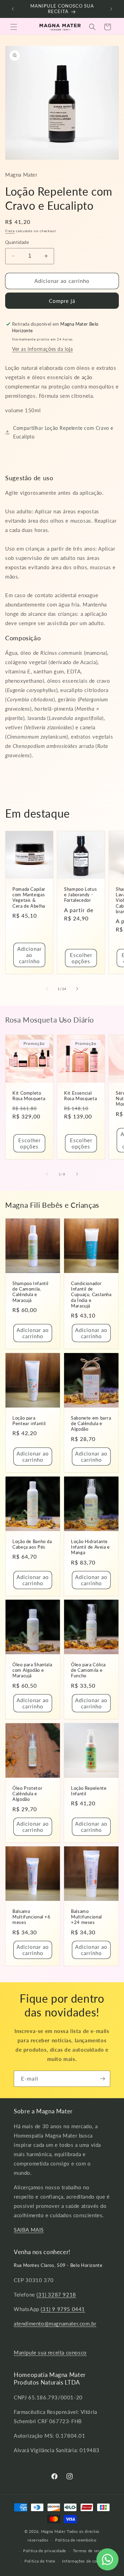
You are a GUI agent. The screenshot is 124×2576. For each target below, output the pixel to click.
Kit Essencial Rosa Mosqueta (80, 1096)
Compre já (62, 301)
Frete (10, 231)
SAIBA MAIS (29, 2230)
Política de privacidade (45, 2551)
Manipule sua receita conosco (50, 2352)
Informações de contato (84, 2561)
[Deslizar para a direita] (77, 989)
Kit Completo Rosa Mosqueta (29, 1096)
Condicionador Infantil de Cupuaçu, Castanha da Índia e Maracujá (91, 1295)
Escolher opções (81, 958)
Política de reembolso (76, 2540)
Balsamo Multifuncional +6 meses (32, 1917)
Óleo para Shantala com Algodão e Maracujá (32, 1670)
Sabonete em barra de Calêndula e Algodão (91, 1424)
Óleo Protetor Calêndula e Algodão (27, 1794)
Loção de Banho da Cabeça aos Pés (32, 1544)
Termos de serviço (90, 2551)
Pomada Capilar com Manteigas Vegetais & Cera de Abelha (29, 898)
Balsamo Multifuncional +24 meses (86, 1917)
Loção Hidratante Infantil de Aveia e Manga (90, 1547)
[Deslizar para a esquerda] (47, 989)
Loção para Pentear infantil (29, 1421)
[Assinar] (102, 2079)
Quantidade (17, 242)
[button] (14, 27)
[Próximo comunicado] (111, 9)
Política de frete (40, 2561)
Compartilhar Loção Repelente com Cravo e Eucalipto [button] (63, 432)
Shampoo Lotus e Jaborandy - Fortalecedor (80, 895)
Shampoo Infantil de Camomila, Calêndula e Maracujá (30, 1292)
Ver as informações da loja (43, 349)
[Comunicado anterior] (13, 9)
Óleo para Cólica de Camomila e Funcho (88, 1670)
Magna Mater (53, 2531)
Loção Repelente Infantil (89, 1791)
